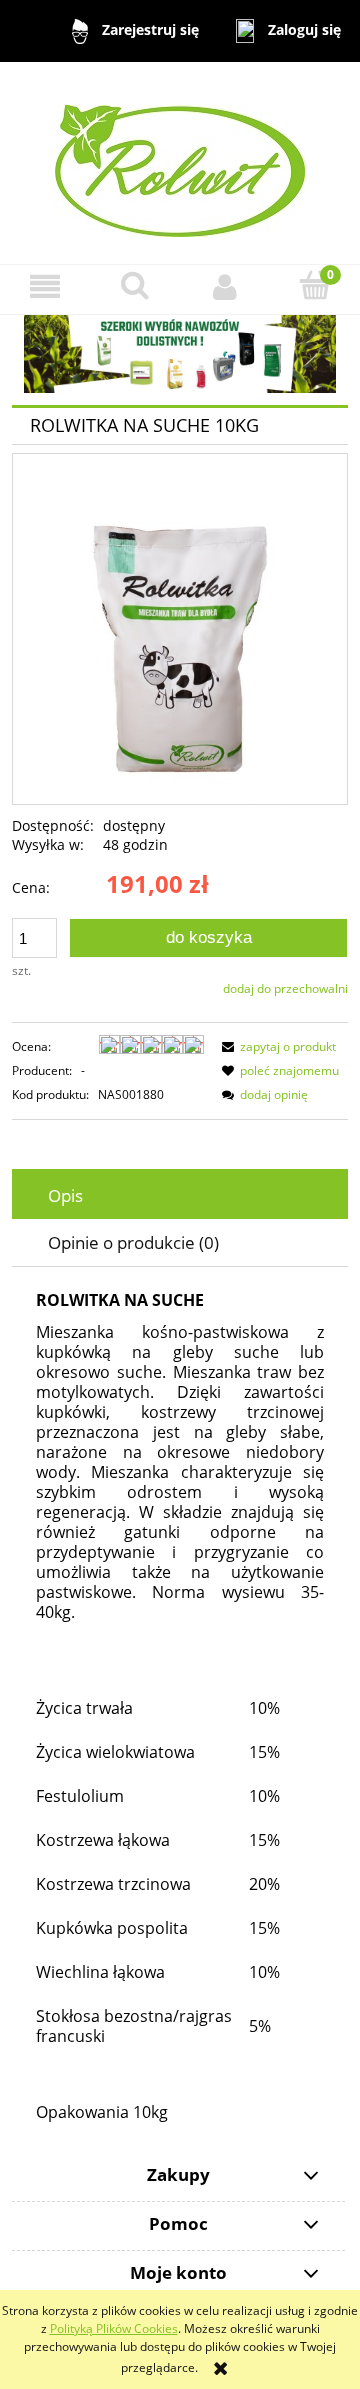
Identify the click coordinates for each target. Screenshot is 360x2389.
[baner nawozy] (180, 352)
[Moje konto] (225, 286)
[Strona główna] (180, 161)
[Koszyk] (315, 285)
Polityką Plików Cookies (114, 2328)
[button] (45, 286)
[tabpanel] (180, 1707)
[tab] (180, 1195)
